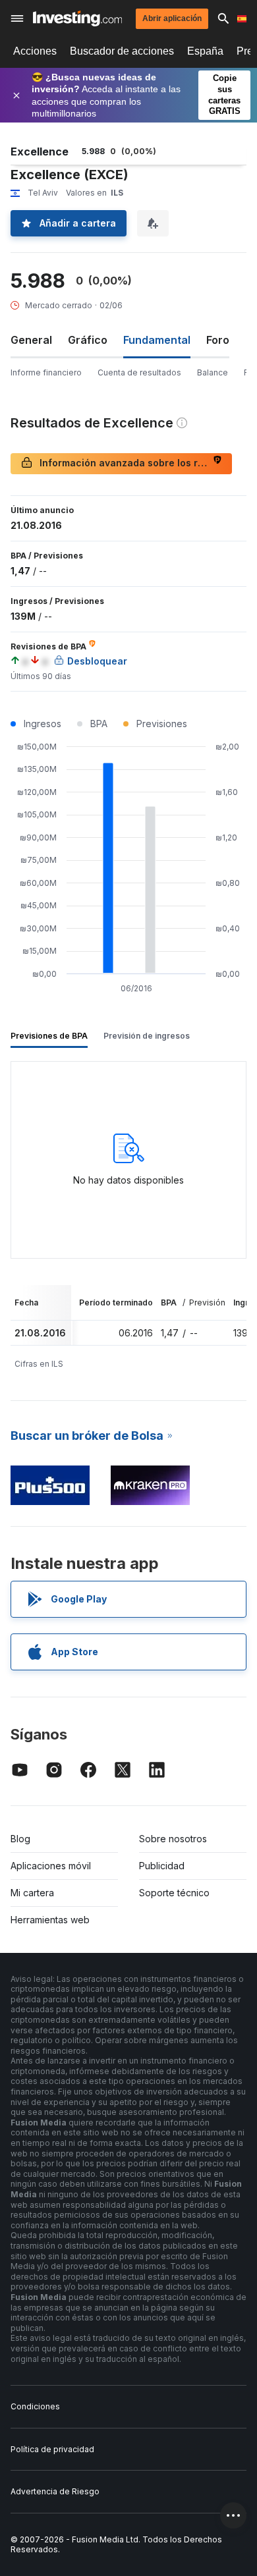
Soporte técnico (174, 1893)
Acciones (35, 51)
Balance (213, 372)
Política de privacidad (52, 2449)
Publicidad (162, 1866)
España (205, 51)
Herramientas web (50, 1920)
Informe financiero (46, 372)
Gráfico (88, 340)
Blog (20, 1839)
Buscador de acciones (122, 51)
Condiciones (35, 2406)
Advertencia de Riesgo (55, 2491)
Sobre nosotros (173, 1839)
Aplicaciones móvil (51, 1866)
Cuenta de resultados (139, 372)
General (31, 340)
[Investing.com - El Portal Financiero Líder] (77, 18)
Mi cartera (32, 1893)
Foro (218, 340)
